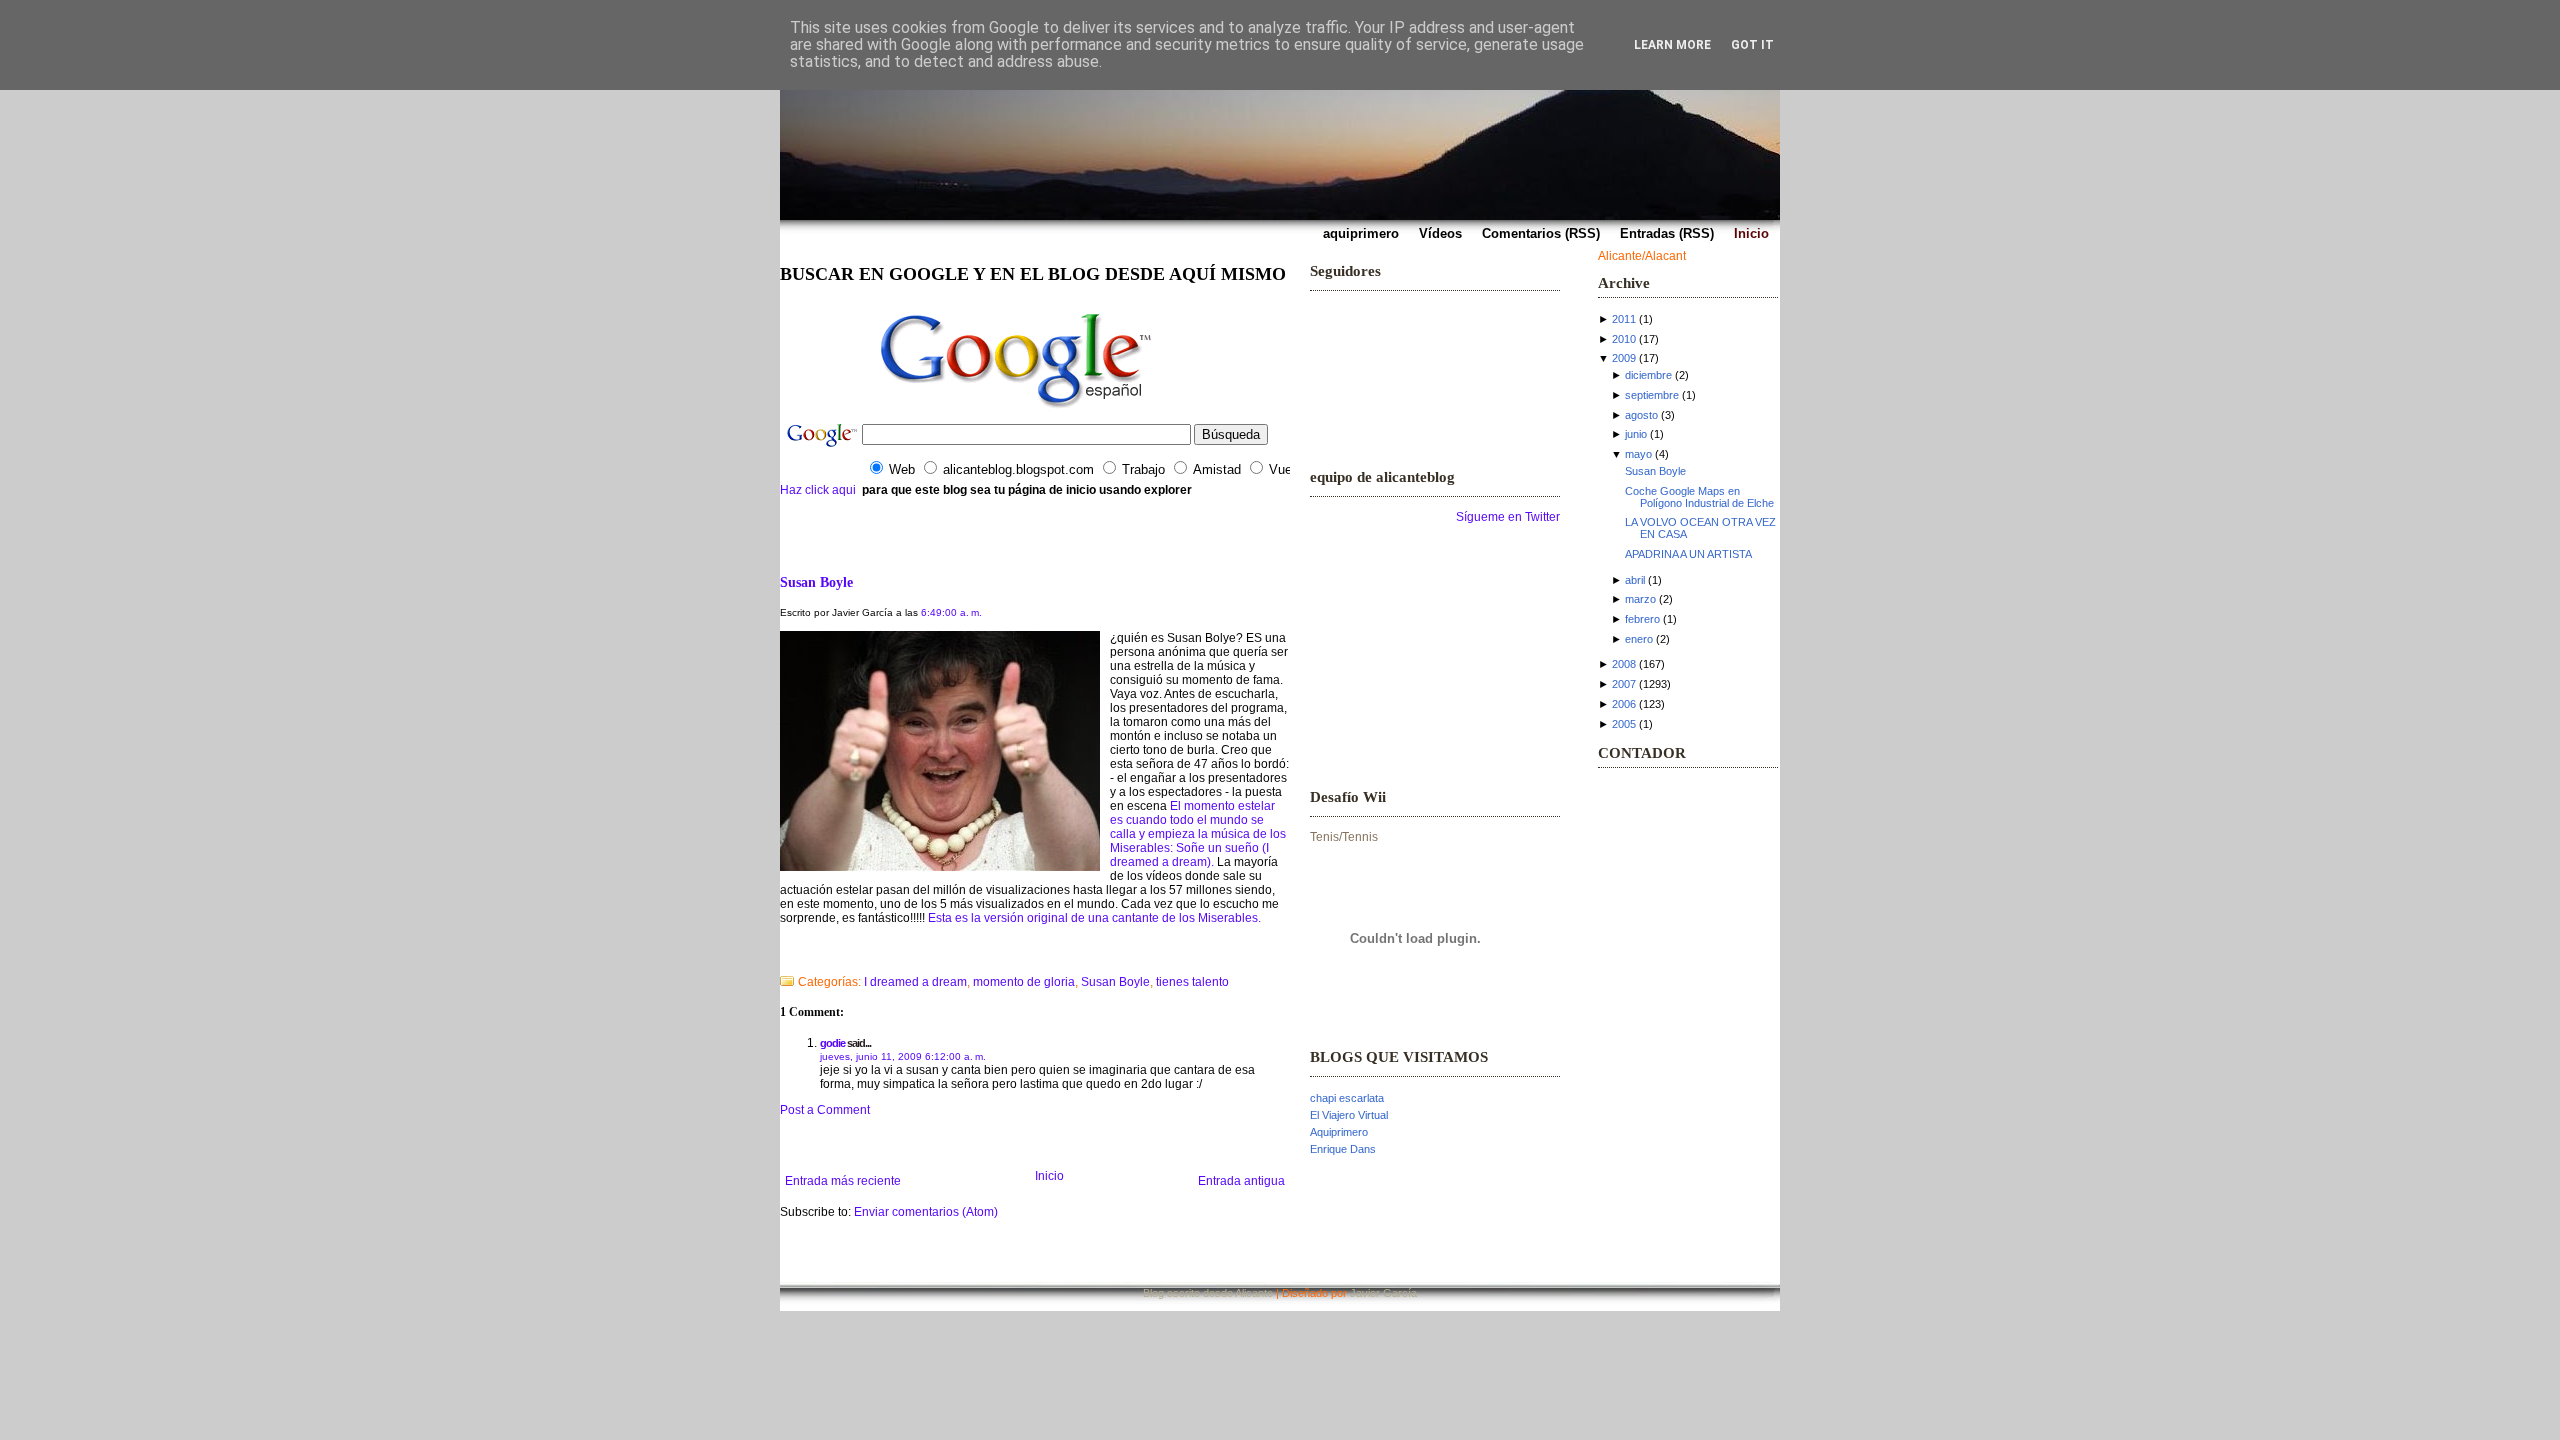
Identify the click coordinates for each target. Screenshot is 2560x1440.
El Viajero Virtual (1349, 1115)
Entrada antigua (1241, 1181)
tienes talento (1192, 982)
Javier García (1383, 1293)
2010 (1624, 339)
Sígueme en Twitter (1508, 517)
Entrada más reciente (843, 1181)
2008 (1624, 664)
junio (1636, 434)
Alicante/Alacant (1642, 256)
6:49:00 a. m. (951, 612)
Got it (1752, 45)
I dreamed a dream (915, 982)
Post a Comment (825, 1110)
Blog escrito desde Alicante (1208, 1293)
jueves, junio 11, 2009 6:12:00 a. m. (903, 1056)
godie (832, 1043)
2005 (1624, 724)
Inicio (1049, 1176)
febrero (1642, 619)
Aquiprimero (1339, 1132)
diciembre (1648, 375)
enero (1639, 639)
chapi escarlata (1347, 1098)
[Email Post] (781, 956)
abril (1635, 580)
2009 (1624, 358)
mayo (1638, 454)
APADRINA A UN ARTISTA (1688, 554)
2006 (1624, 704)
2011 (1624, 319)
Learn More (1672, 45)
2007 (1624, 684)
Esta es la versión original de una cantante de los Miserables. (1094, 918)
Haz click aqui (818, 490)
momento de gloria (1024, 982)
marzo (1640, 599)
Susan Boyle (816, 582)
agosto (1641, 415)
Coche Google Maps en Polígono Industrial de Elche (1699, 497)
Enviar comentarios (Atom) (926, 1212)
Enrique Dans (1343, 1149)
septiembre (1652, 395)
